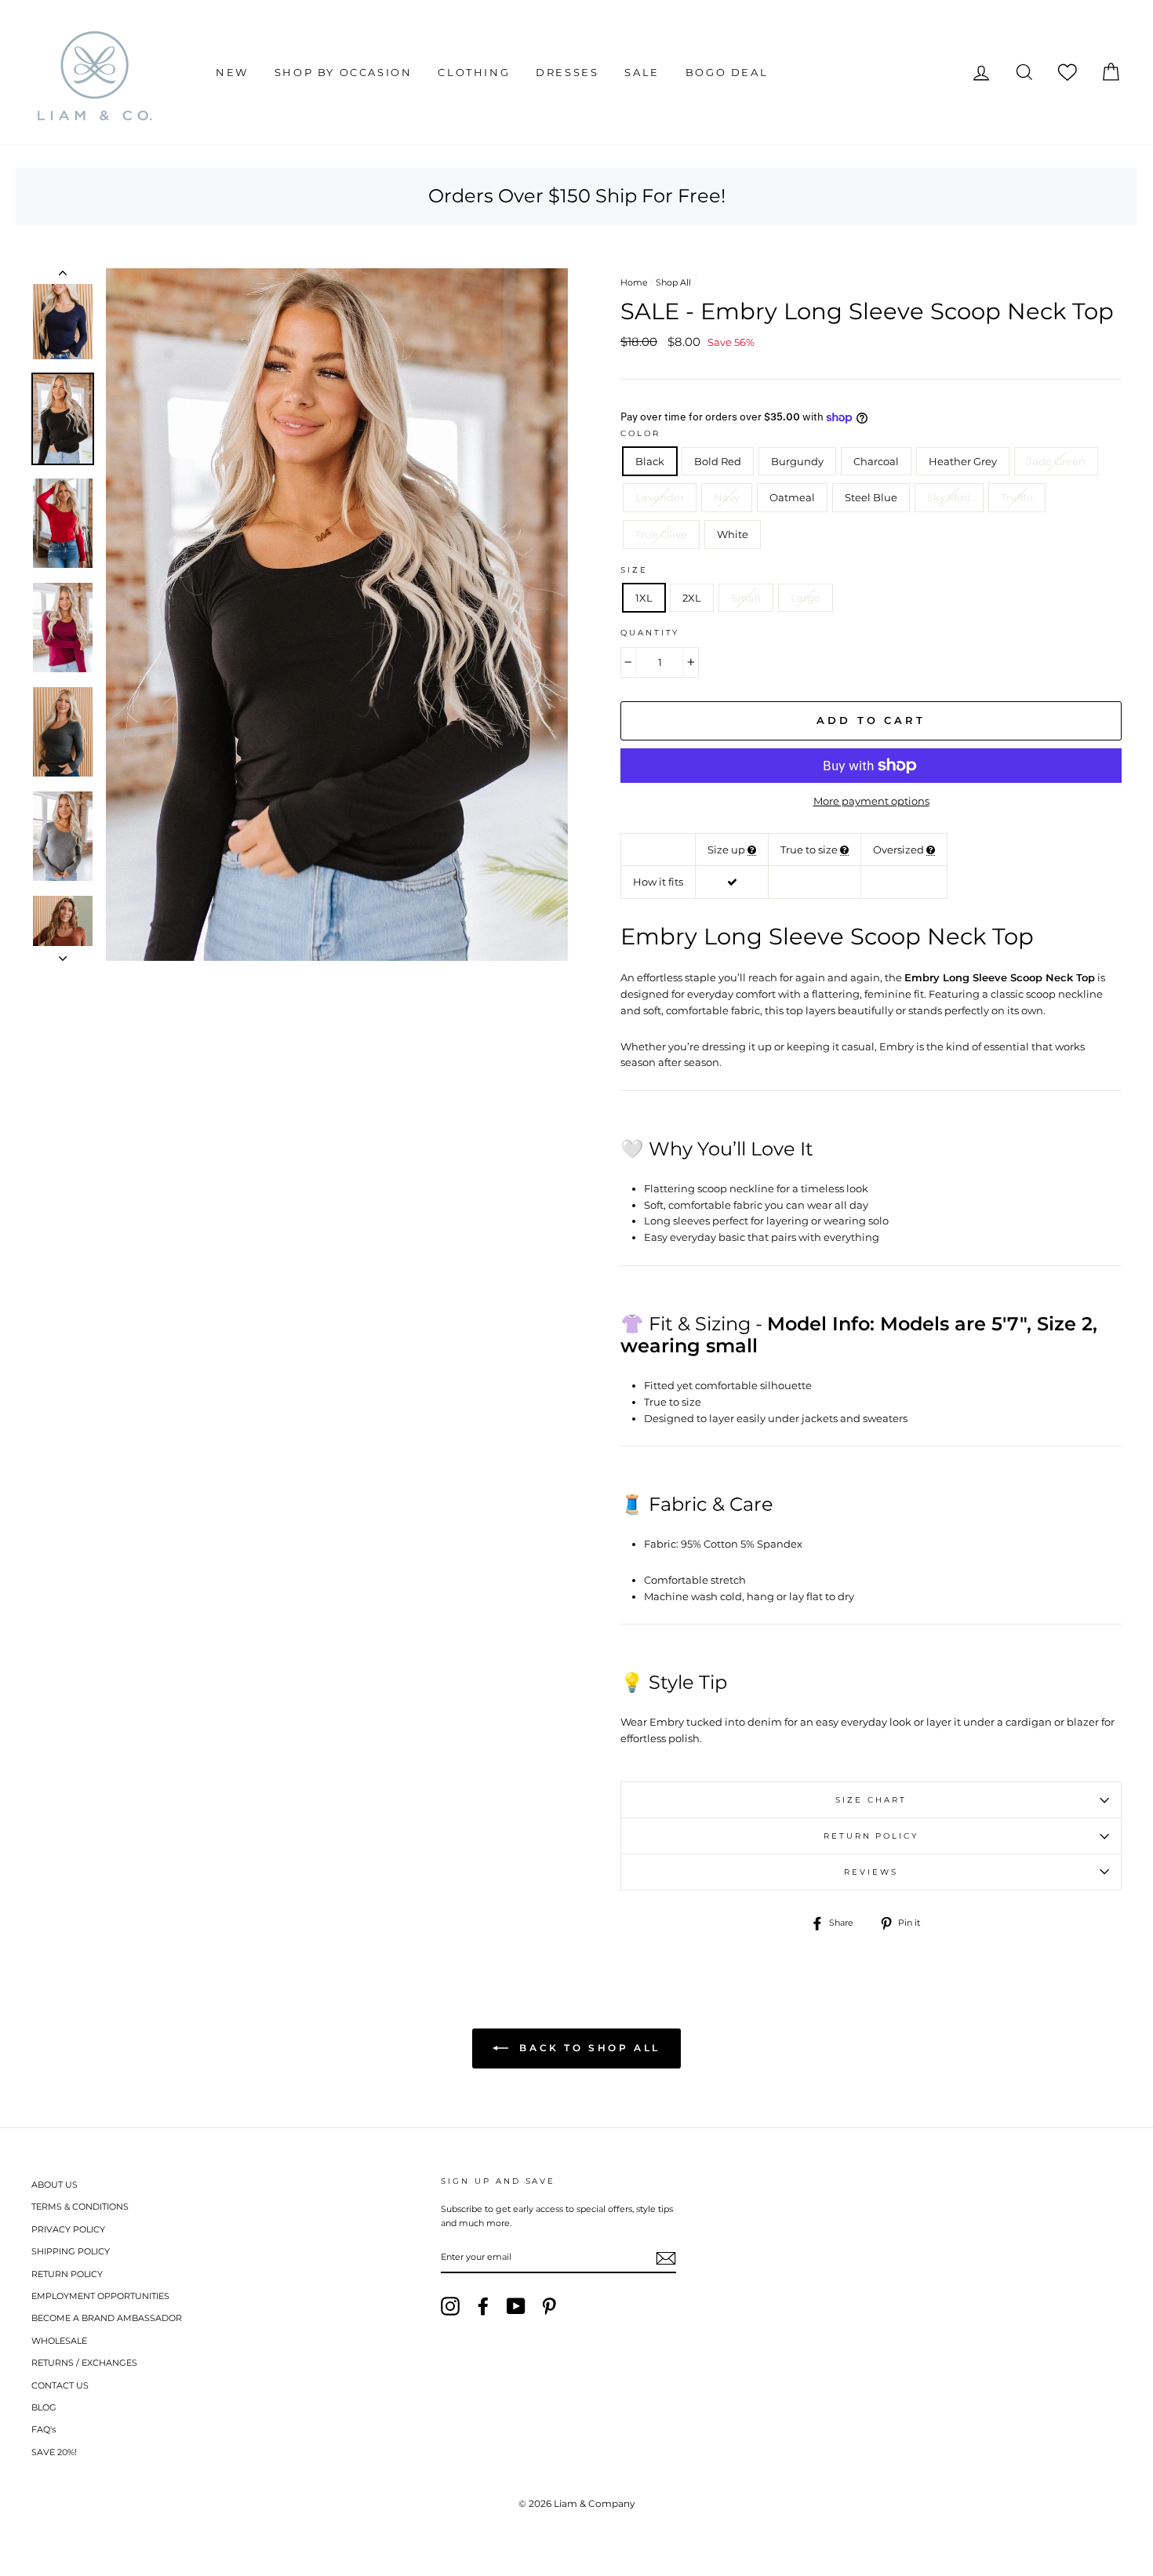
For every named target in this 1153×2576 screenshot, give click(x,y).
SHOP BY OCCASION (344, 72)
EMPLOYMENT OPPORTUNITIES (100, 2296)
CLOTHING (474, 72)
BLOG (44, 2407)
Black (650, 461)
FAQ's (44, 2429)
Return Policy (871, 1836)
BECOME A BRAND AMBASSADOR (107, 2318)
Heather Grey (963, 461)
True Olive (661, 534)
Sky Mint (949, 497)
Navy (727, 497)
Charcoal (876, 461)
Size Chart (871, 1800)
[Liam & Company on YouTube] (516, 2306)
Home (634, 282)
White (733, 534)
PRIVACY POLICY (68, 2229)
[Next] (63, 954)
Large (806, 598)
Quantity (650, 633)
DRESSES (567, 72)
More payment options (871, 801)
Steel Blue (871, 497)
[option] (337, 615)
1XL (644, 598)
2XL (692, 598)
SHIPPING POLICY (71, 2251)
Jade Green (1056, 461)
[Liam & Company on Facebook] (483, 2306)
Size (634, 570)
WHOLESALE (59, 2341)
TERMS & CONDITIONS (80, 2207)
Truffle (1017, 497)
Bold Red (718, 461)
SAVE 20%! (54, 2452)
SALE (642, 72)
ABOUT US (55, 2185)
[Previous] (63, 276)
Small (746, 598)
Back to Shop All (587, 2048)
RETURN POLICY (67, 2274)
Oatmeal (792, 497)
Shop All (673, 282)
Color (640, 433)
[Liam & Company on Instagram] (450, 2306)
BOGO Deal (727, 72)
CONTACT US (60, 2385)
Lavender (660, 497)
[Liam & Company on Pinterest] (549, 2306)
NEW (232, 72)
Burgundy (797, 461)
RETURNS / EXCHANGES (84, 2363)
